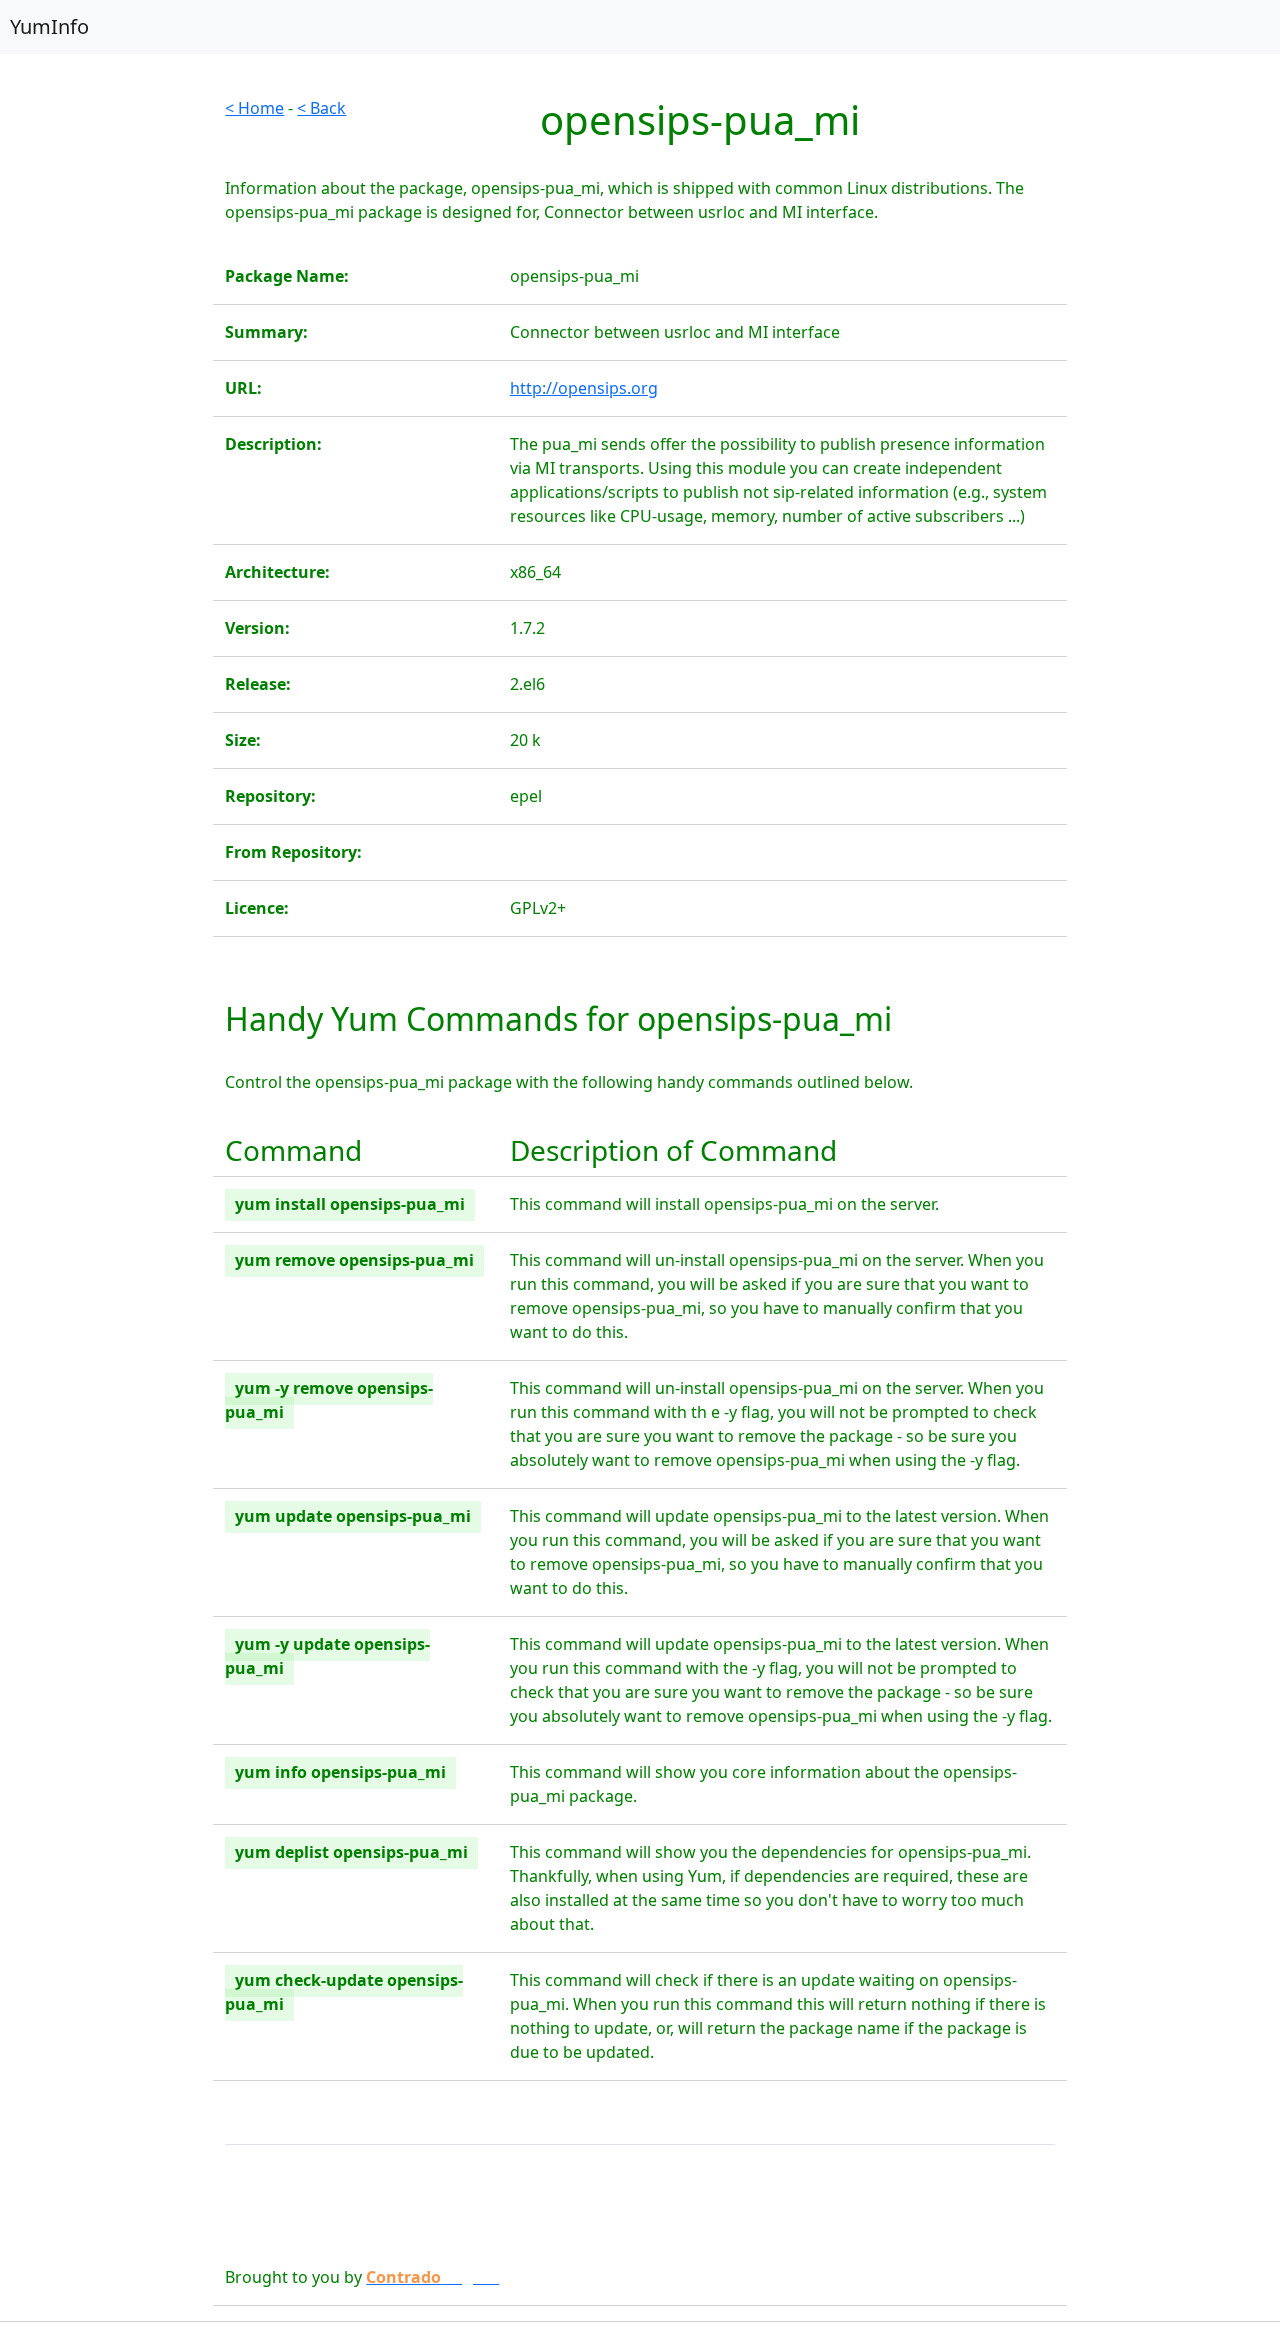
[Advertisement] (106, 396)
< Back (321, 108)
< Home (254, 108)
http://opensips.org (584, 388)
